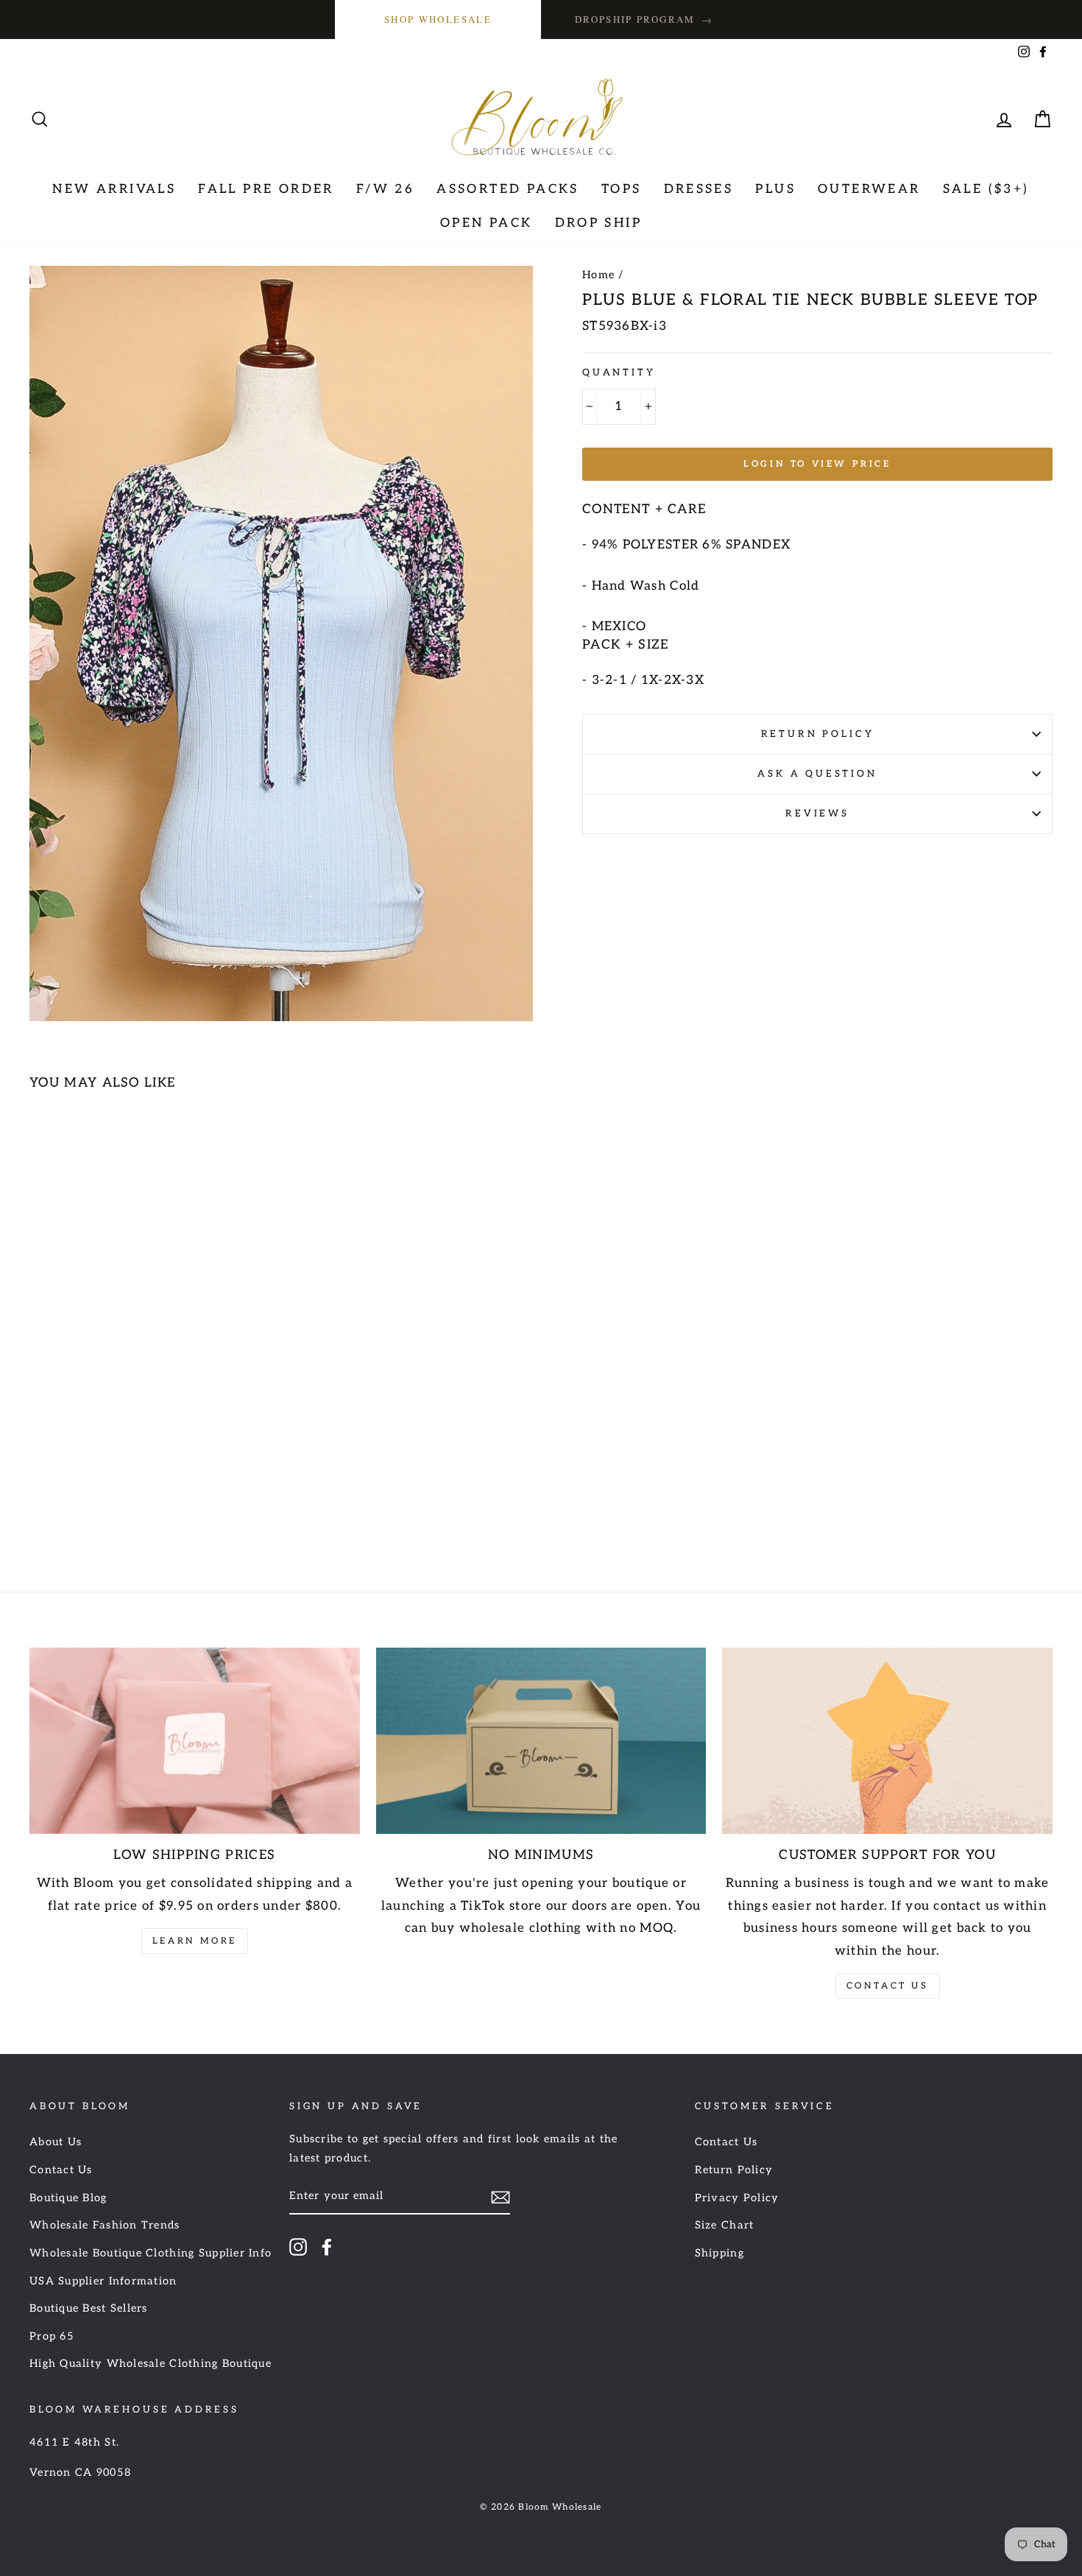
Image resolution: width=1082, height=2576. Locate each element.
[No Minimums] (541, 1740)
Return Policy (818, 734)
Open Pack (487, 223)
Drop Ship (599, 223)
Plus (775, 189)
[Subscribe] (501, 2197)
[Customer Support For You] (887, 1740)
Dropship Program (644, 20)
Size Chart (725, 2225)
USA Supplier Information (103, 2281)
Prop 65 (52, 2336)
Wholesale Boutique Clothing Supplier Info (151, 2253)
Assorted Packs (508, 189)
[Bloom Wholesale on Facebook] (327, 2246)
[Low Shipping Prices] (195, 1740)
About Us (56, 2142)
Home (598, 275)
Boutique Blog (68, 2198)
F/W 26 (385, 189)
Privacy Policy (737, 2198)
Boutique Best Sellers (89, 2308)
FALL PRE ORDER (266, 189)
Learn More (195, 1941)
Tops (622, 189)
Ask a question (817, 774)
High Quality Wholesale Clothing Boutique (151, 2364)
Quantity (619, 373)
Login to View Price (817, 464)
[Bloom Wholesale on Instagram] (298, 2246)
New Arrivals (114, 189)
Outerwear (869, 189)
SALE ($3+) (986, 189)
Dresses (699, 189)
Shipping (719, 2253)
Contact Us (888, 1986)
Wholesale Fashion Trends (105, 2225)
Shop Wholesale (438, 19)
